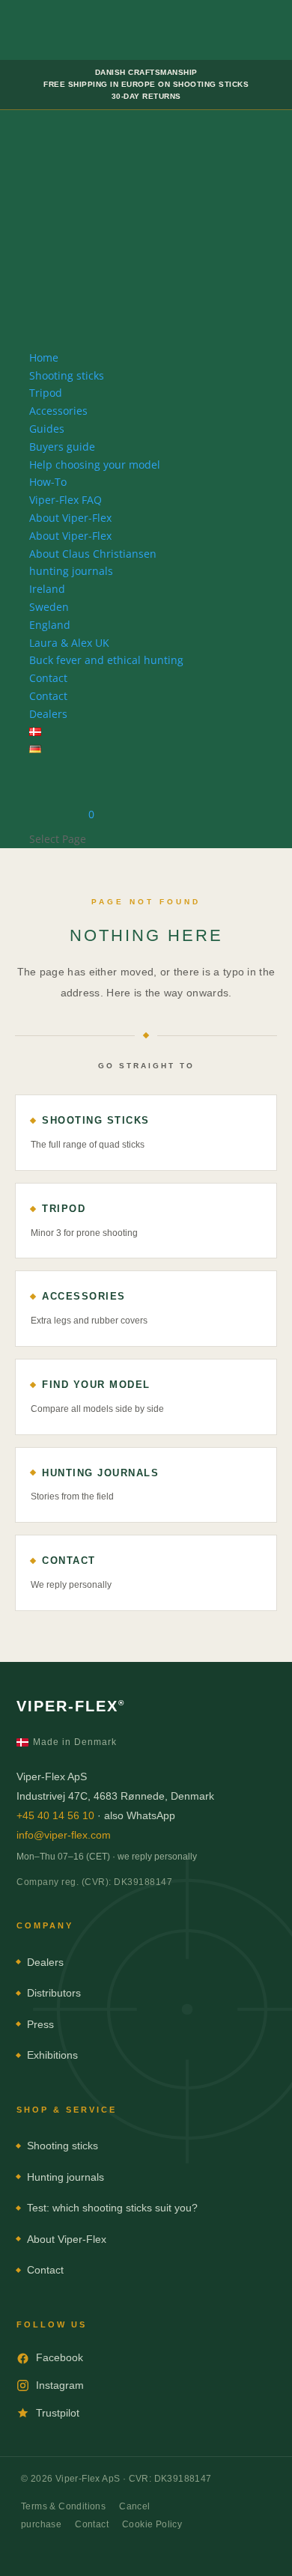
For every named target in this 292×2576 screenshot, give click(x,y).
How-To (48, 482)
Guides (47, 429)
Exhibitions (52, 2055)
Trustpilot (58, 2413)
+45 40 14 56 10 (55, 1815)
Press (40, 2024)
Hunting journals (66, 2177)
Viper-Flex (71, 1706)
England (50, 625)
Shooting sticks (67, 375)
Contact (48, 678)
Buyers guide (62, 447)
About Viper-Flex (70, 518)
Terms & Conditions (63, 2506)
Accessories (58, 411)
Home (44, 357)
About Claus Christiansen (93, 554)
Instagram (60, 2385)
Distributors (54, 1993)
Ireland (47, 589)
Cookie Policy (152, 2524)
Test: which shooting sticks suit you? (112, 2208)
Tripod (46, 393)
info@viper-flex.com (64, 1835)
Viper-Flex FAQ (66, 500)
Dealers (48, 714)
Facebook (60, 2357)
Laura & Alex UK (69, 643)
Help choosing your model (95, 465)
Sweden (49, 607)
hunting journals (71, 571)
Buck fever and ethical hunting (106, 660)
